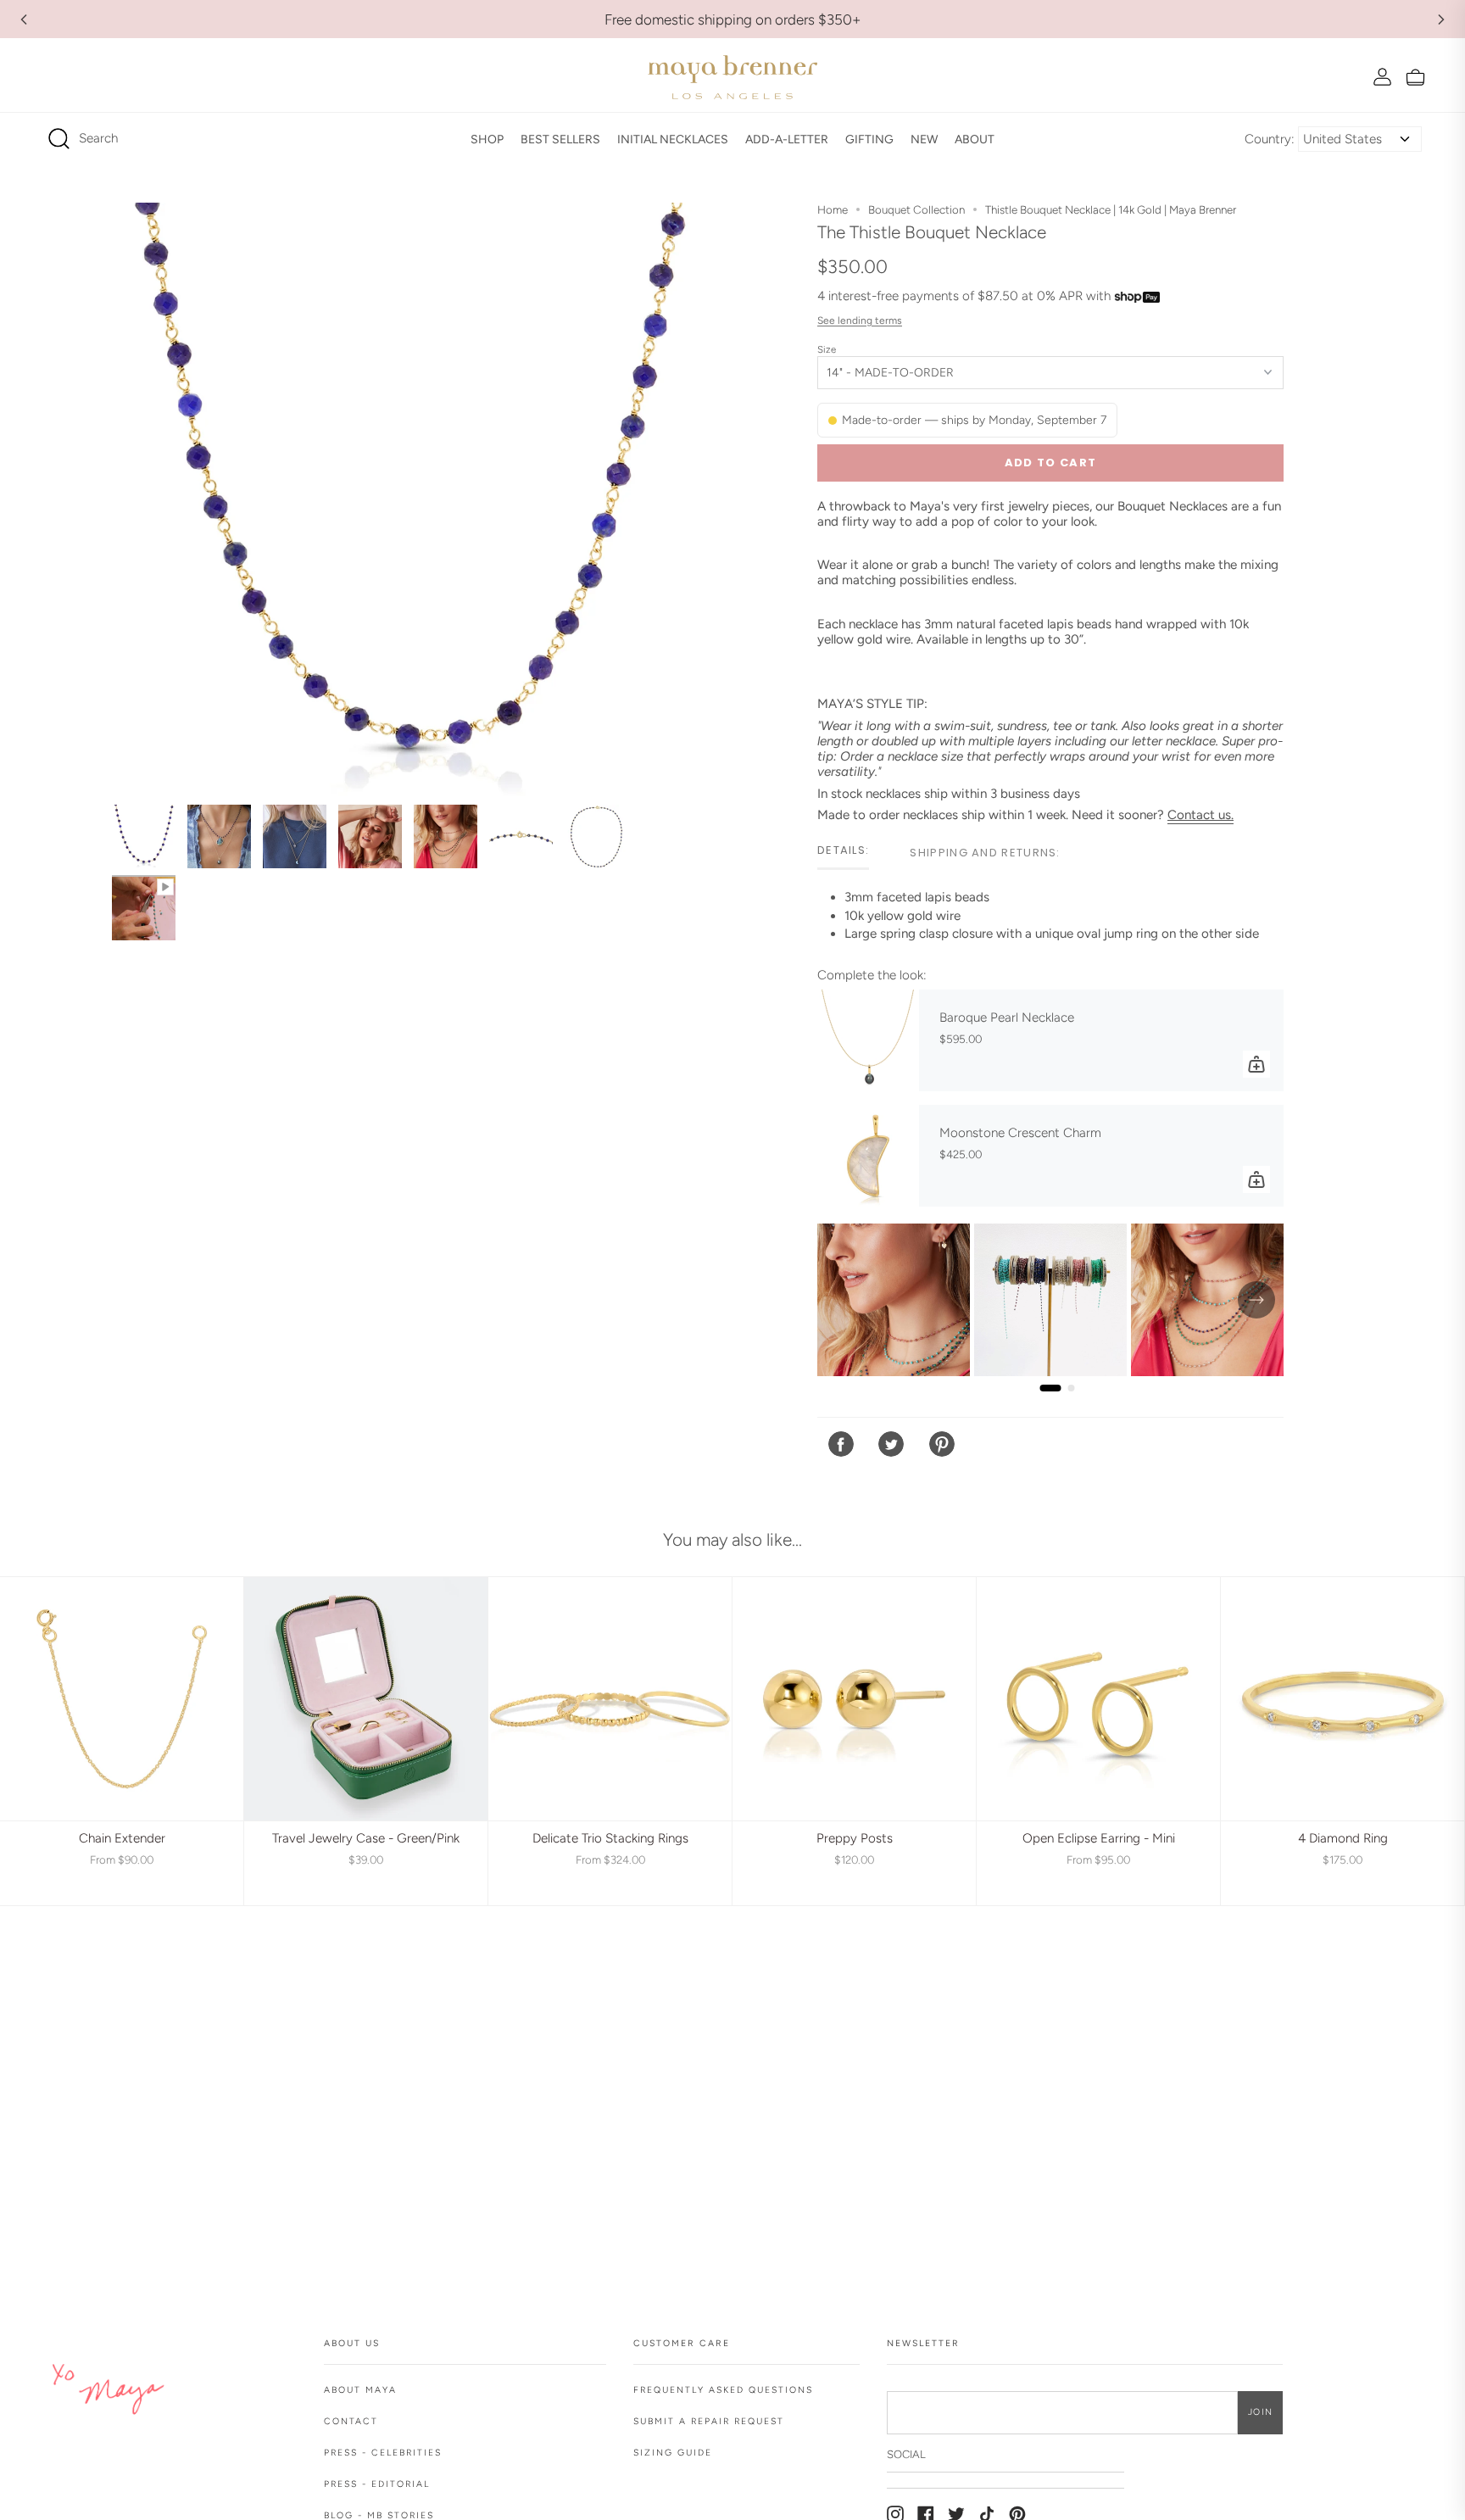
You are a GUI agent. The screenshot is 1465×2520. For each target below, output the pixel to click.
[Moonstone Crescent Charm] (868, 1156)
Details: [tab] (843, 850)
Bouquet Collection (916, 209)
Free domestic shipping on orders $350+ (733, 20)
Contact (351, 2421)
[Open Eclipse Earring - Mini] (1098, 1699)
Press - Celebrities (383, 2453)
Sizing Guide (673, 2453)
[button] (487, 139)
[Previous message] (24, 20)
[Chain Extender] (122, 1699)
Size (827, 349)
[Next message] (1441, 20)
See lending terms (860, 321)
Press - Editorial (377, 2484)
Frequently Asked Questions (723, 2390)
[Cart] (1415, 77)
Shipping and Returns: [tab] (985, 853)
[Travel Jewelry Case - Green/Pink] (366, 1699)
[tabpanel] (1050, 923)
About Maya (360, 2390)
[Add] (1256, 1064)
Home (833, 209)
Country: (1270, 139)
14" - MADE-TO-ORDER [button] (890, 373)
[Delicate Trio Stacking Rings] (610, 1699)
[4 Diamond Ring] (1342, 1699)
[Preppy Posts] (854, 1699)
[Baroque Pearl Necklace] (868, 1040)
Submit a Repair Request (709, 2421)
